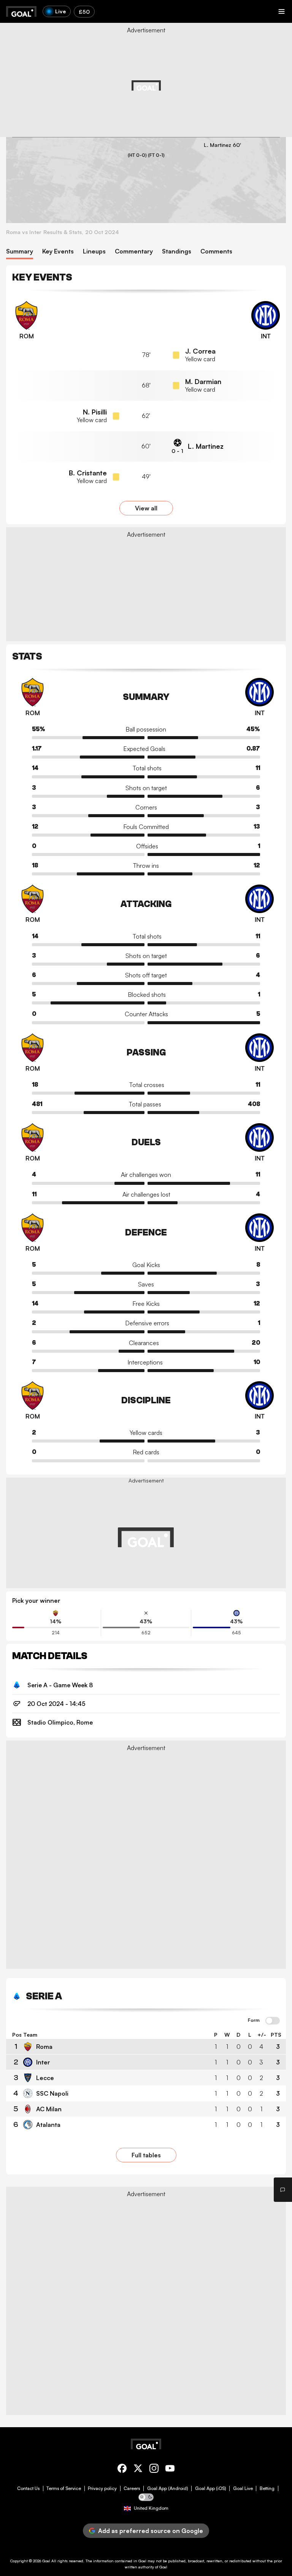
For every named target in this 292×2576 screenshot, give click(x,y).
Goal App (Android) (168, 2488)
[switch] (273, 2021)
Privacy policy (102, 2488)
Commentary (134, 251)
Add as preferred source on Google (151, 2531)
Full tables (146, 2155)
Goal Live (243, 2488)
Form (254, 2020)
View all (146, 508)
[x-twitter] (138, 2470)
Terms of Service (64, 2488)
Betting (267, 2488)
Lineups (94, 251)
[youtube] (170, 2470)
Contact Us (28, 2488)
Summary (20, 251)
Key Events (58, 251)
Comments (216, 251)
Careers (132, 2488)
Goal (46, 2561)
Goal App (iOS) (211, 2488)
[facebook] (122, 2470)
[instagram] (154, 2470)
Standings (177, 251)
